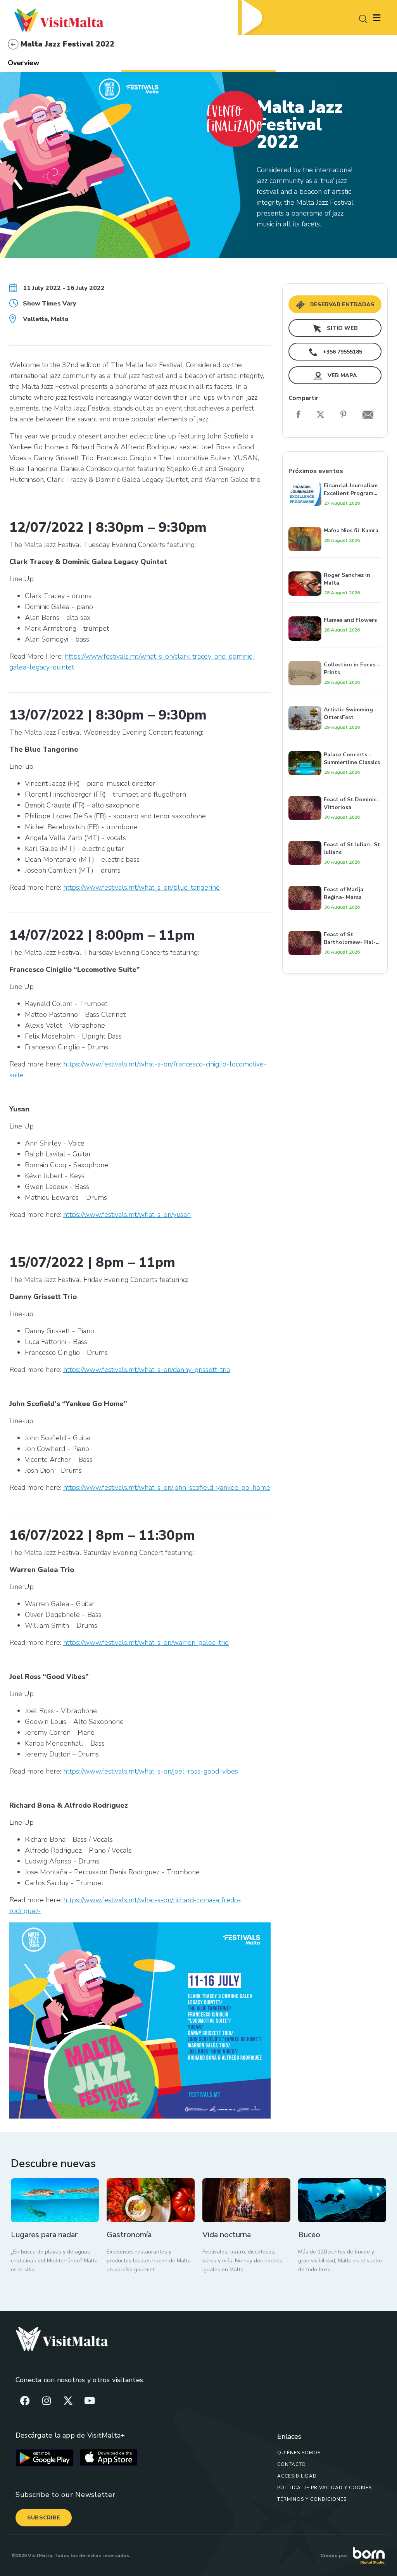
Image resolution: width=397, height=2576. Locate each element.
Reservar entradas (342, 305)
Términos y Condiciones (312, 2499)
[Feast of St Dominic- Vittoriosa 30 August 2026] (335, 787)
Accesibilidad (297, 2476)
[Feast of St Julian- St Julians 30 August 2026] (335, 832)
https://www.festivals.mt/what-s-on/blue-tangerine (142, 887)
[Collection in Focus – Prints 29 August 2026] (335, 652)
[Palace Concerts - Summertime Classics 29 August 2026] (335, 742)
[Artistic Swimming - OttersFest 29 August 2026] (335, 697)
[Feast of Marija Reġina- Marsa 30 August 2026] (335, 877)
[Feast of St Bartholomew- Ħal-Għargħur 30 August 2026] (335, 922)
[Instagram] (47, 2401)
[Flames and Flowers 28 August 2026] (335, 608)
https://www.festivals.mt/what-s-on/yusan (127, 1215)
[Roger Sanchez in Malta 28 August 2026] (335, 563)
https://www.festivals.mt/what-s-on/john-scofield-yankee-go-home (167, 1487)
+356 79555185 (342, 352)
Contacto (292, 2464)
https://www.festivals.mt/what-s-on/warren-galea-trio (146, 1643)
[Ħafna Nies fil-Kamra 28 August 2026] (335, 518)
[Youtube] (90, 2401)
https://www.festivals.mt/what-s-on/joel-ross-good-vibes (151, 1771)
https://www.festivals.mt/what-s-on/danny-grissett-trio (147, 1370)
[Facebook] (25, 2401)
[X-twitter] (68, 2401)
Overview (23, 63)
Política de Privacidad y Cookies (325, 2488)
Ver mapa (342, 375)
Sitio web (342, 328)
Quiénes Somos (299, 2453)
